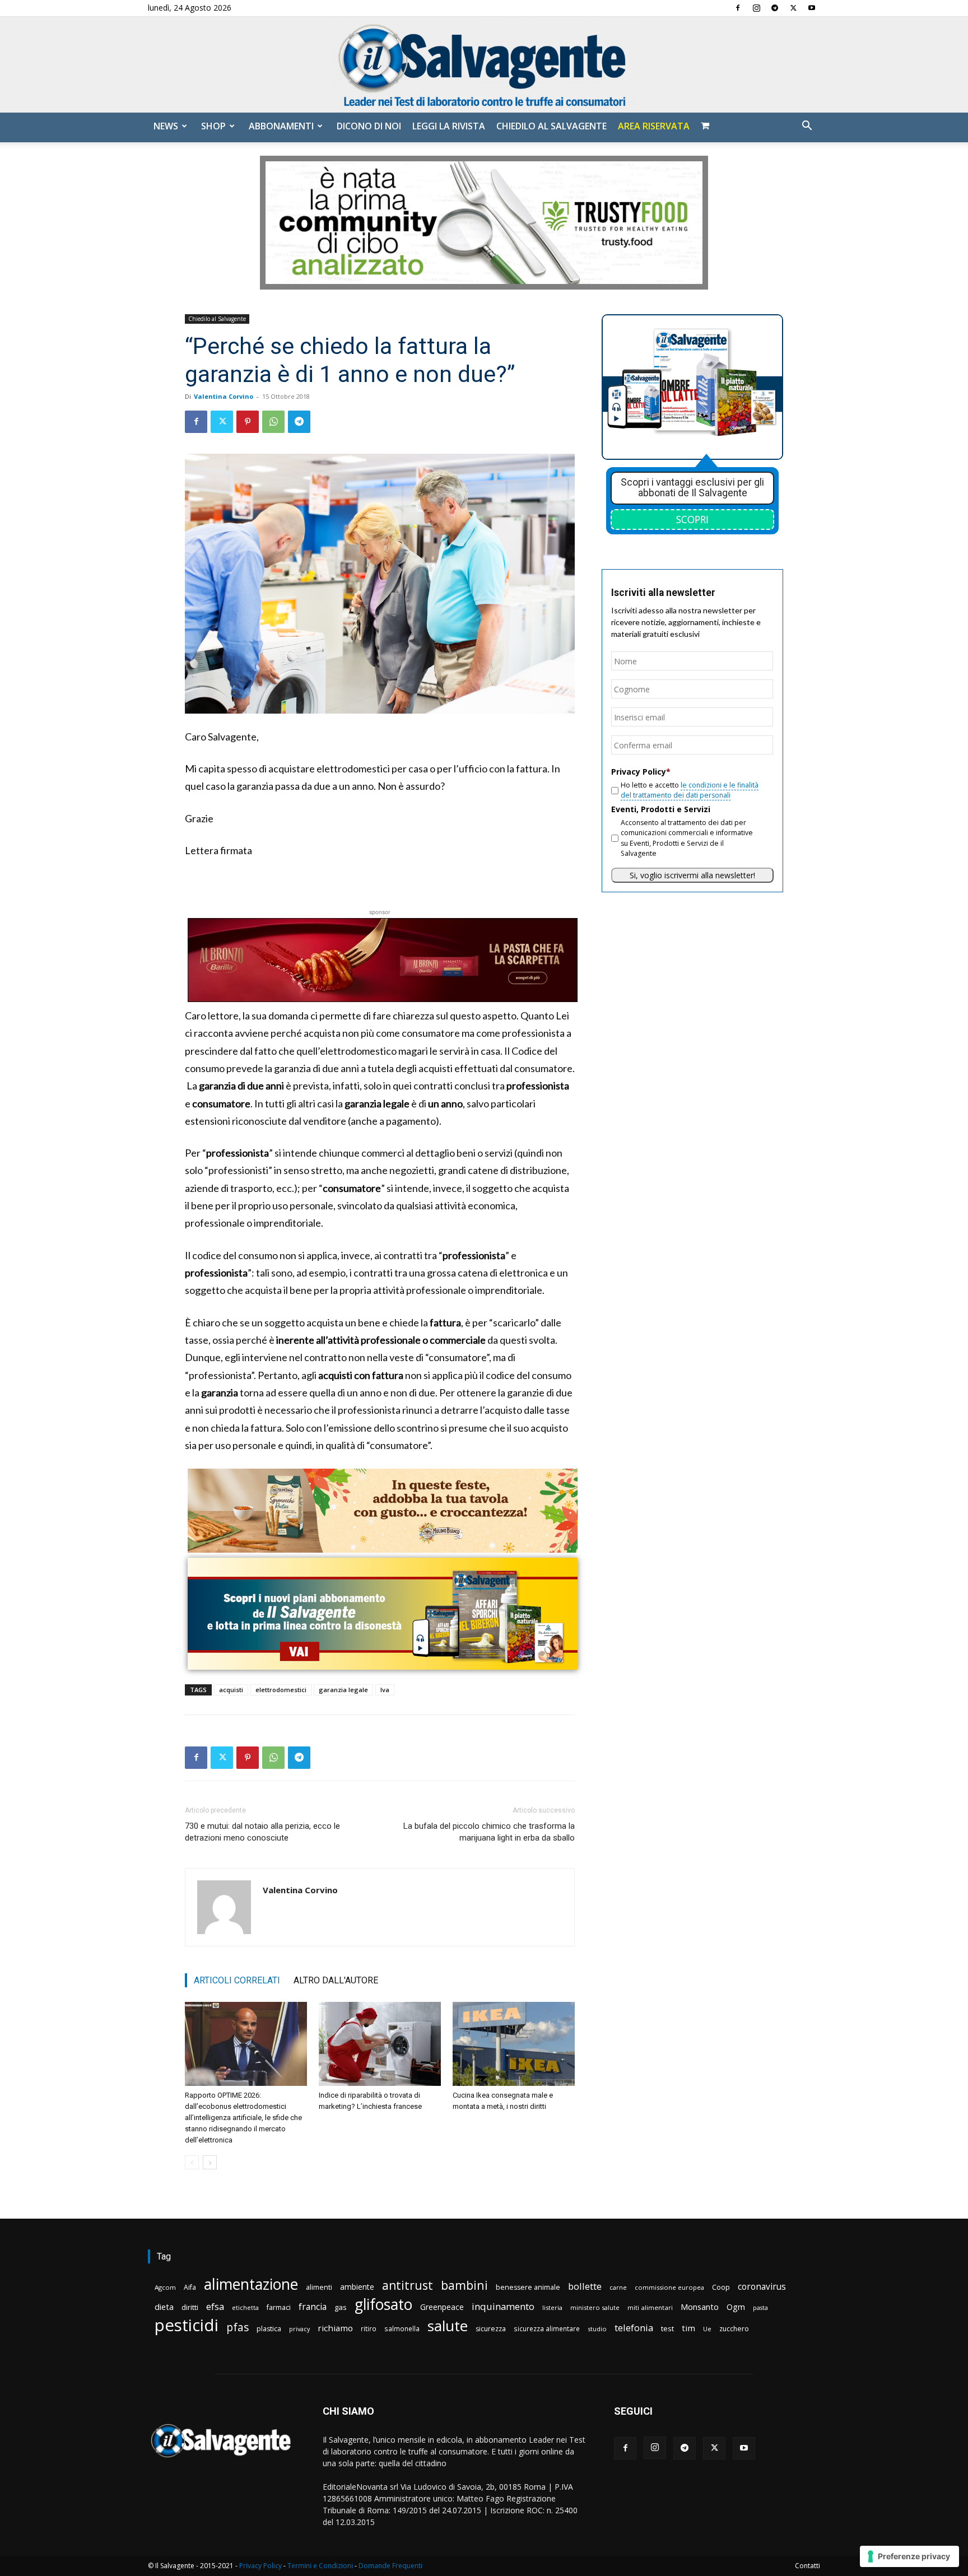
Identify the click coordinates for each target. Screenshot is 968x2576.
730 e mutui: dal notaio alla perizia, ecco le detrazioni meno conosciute (262, 1832)
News (166, 126)
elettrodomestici (281, 1690)
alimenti (319, 2287)
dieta (164, 2307)
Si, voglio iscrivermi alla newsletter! (692, 875)
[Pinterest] (248, 422)
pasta (760, 2308)
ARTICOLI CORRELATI (237, 1980)
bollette (585, 2286)
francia (313, 2307)
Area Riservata (654, 126)
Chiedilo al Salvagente (552, 126)
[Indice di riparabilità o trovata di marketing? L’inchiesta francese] (380, 2044)
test (667, 2328)
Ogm (736, 2307)
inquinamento (503, 2306)
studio (597, 2329)
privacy (299, 2329)
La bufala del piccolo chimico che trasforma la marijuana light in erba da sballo (489, 1832)
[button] (807, 127)
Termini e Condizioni (320, 2566)
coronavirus (762, 2287)
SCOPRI (692, 519)
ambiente (357, 2287)
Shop (213, 126)
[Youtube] (812, 8)
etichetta (245, 2307)
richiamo (335, 2328)
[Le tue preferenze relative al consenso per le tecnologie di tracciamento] (909, 2556)
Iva (385, 1690)
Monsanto (700, 2307)
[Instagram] (756, 8)
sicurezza (491, 2329)
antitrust (408, 2285)
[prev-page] (192, 2162)
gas (341, 2307)
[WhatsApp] (273, 422)
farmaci (279, 2307)
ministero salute (595, 2307)
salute (448, 2326)
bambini (464, 2285)
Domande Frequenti (390, 2566)
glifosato (383, 2305)
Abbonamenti (281, 126)
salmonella (402, 2328)
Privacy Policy (260, 2566)
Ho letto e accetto (690, 790)
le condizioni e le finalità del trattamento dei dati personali (690, 790)
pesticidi (187, 2325)
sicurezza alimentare (547, 2328)
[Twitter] (793, 8)
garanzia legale (343, 1690)
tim (688, 2328)
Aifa (190, 2287)
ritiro (369, 2328)
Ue (707, 2329)
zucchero (734, 2329)
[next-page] (210, 2162)
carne (618, 2287)
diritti (190, 2307)
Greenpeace (442, 2307)
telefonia (634, 2328)
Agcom (165, 2287)
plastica (269, 2329)
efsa (215, 2307)
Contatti (808, 2566)
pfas (238, 2328)
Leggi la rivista (449, 126)
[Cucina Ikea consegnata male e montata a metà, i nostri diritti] (514, 2044)
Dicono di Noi (369, 126)
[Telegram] (775, 8)
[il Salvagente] (484, 65)
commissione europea (669, 2287)
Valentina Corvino (224, 396)
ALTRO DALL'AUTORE (336, 1980)
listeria (552, 2307)
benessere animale (528, 2287)
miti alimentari (650, 2307)
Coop (721, 2287)
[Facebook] (738, 8)
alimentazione (251, 2284)
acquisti (231, 1690)
